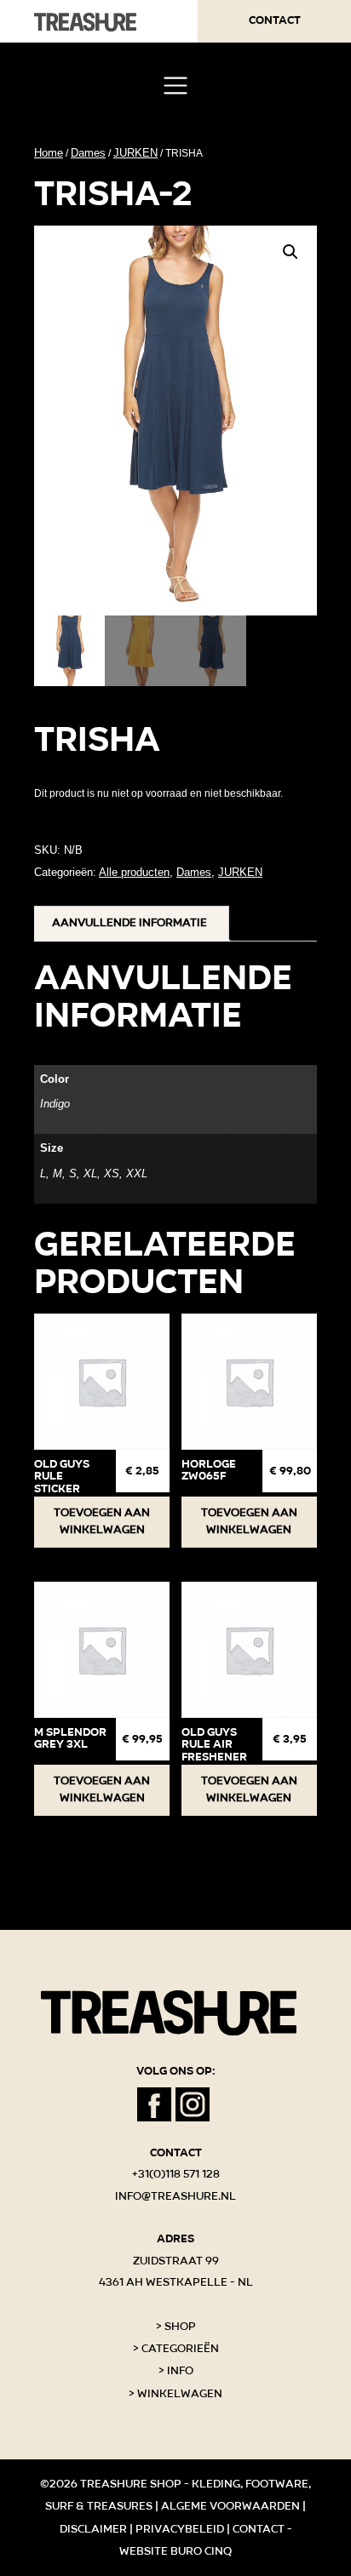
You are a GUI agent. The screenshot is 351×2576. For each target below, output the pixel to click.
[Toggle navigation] (175, 86)
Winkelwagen (180, 2394)
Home (49, 153)
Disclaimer (93, 2529)
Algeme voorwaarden (230, 2506)
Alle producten (134, 872)
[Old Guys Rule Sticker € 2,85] (102, 1381)
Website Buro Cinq (175, 2551)
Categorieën (180, 2349)
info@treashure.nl (175, 2196)
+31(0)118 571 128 (176, 2174)
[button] (291, 252)
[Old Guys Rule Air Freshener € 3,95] (249, 1649)
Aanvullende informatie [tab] (129, 923)
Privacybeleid (180, 2529)
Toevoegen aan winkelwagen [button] (102, 1521)
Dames (88, 153)
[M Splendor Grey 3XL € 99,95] (102, 1649)
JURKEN (135, 153)
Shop (180, 2327)
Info (180, 2371)
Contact (275, 20)
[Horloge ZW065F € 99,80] (249, 1381)
